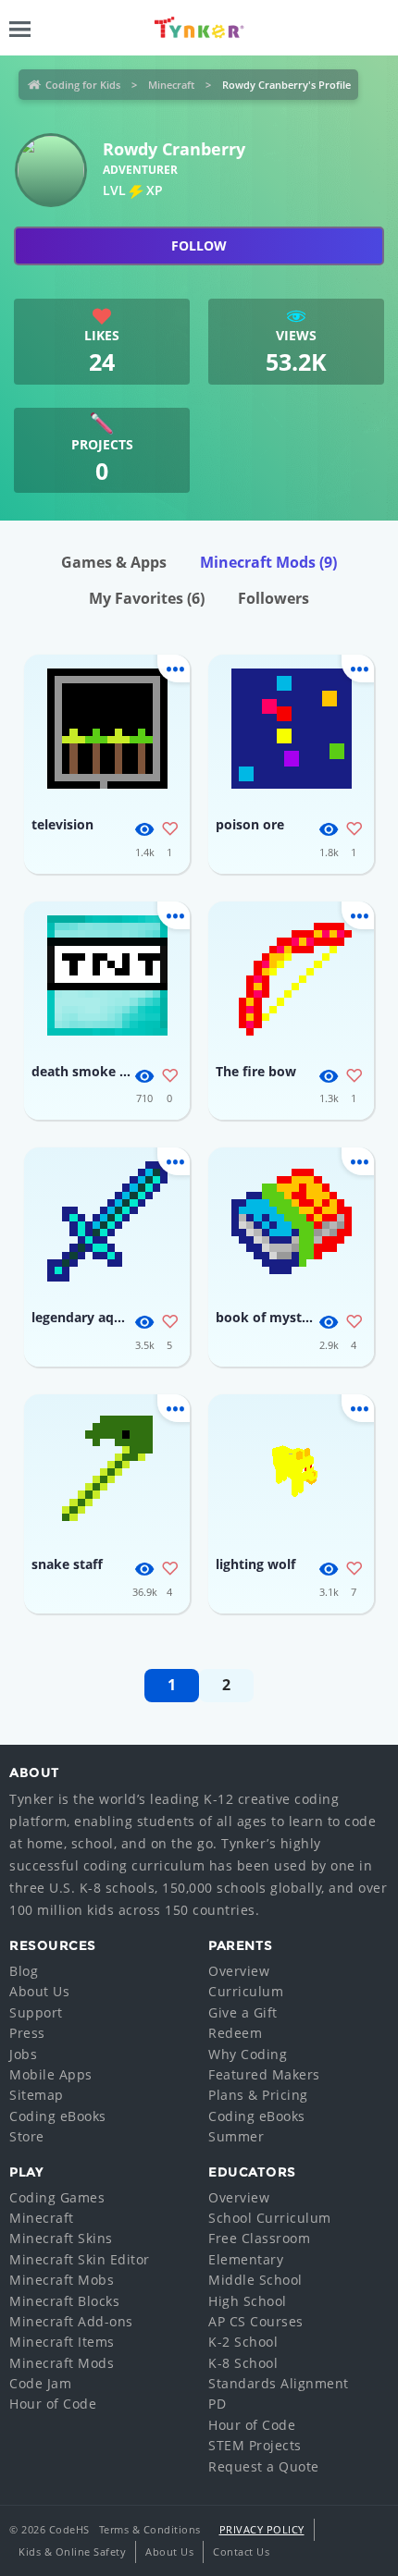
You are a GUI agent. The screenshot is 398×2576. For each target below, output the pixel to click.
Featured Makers (264, 2074)
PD (217, 2404)
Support (36, 2012)
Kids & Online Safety (72, 2551)
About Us (39, 1991)
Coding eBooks (58, 2116)
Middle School (255, 2280)
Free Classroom (259, 2238)
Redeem (235, 2033)
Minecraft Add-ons (71, 2321)
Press (27, 2033)
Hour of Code (53, 2404)
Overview (239, 1971)
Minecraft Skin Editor (80, 2259)
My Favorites (147, 598)
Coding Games (57, 2197)
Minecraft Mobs (62, 2280)
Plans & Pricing (258, 2095)
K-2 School (243, 2342)
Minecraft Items (62, 2342)
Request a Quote (264, 2466)
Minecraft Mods (268, 562)
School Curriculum (270, 2218)
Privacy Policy (262, 2529)
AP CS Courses (256, 2321)
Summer (236, 2136)
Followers (274, 598)
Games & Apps (114, 562)
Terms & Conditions (150, 2529)
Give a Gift (243, 2012)
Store (27, 2136)
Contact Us (241, 2551)
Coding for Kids (83, 85)
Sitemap (37, 2095)
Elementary (246, 2259)
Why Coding (248, 2054)
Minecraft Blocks (64, 2301)
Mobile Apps (51, 2074)
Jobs (23, 2054)
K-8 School (243, 2363)
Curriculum (246, 1991)
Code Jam (40, 2383)
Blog (24, 1971)
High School (248, 2301)
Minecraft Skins (61, 2238)
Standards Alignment (279, 2383)
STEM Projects (255, 2445)
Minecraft (171, 85)
